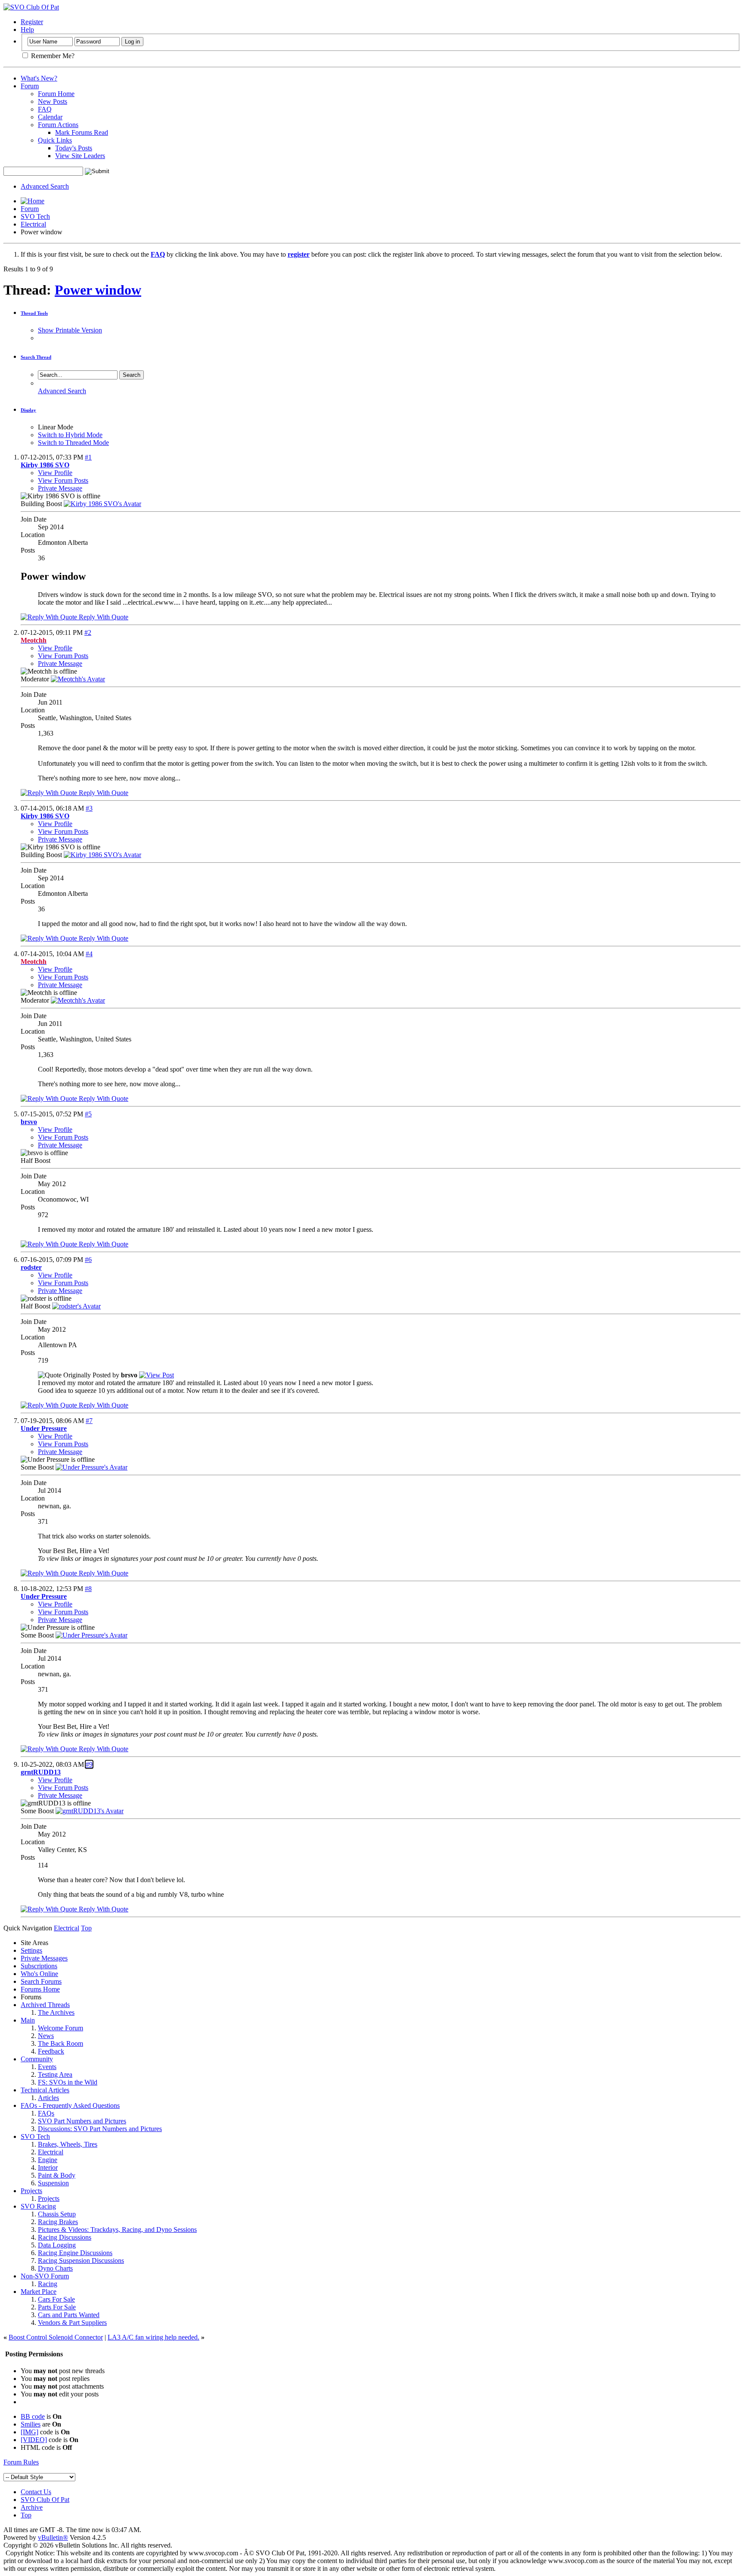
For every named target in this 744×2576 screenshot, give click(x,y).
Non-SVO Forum (45, 2276)
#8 (88, 1589)
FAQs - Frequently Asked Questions (70, 2105)
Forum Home (56, 94)
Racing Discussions (65, 2237)
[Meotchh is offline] (78, 679)
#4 (89, 954)
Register (32, 22)
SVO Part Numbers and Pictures (82, 2121)
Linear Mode (56, 427)
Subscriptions (39, 1966)
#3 (89, 808)
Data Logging (57, 2245)
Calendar (50, 117)
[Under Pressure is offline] (91, 1467)
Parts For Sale (57, 2307)
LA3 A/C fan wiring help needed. (153, 2337)
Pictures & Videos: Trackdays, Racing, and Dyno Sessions (117, 2230)
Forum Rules (21, 2462)
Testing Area (55, 2074)
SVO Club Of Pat (45, 2500)
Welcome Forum (60, 2028)
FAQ (45, 109)
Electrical (33, 224)
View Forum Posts (63, 480)
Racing (48, 2284)
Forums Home (40, 1989)
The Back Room (60, 2043)
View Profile (55, 473)
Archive (32, 2507)
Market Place (39, 2292)
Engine (48, 2160)
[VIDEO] (34, 2440)
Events (47, 2067)
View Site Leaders (80, 156)
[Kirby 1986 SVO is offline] (102, 504)
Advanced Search (45, 186)
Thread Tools (34, 313)
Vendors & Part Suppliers (72, 2323)
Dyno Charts (55, 2268)
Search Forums (41, 1981)
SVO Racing (38, 2206)
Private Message (60, 488)
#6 (88, 1260)
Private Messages (44, 1958)
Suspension (53, 2183)
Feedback (51, 2051)
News (46, 2036)
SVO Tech (35, 216)
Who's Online (39, 1974)
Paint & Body (57, 2175)
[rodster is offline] (76, 1306)
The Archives (56, 2012)
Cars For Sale (56, 2299)
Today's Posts (74, 148)
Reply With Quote (103, 617)
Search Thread (36, 357)
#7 (89, 1421)
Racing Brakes (58, 2222)
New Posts (53, 101)
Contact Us (36, 2492)
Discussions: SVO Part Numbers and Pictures (100, 2129)
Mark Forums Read (82, 132)
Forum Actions (58, 125)
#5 (88, 1114)
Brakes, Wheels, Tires (68, 2144)
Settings (31, 1950)
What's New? (39, 78)
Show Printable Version (70, 330)
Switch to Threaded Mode (73, 443)
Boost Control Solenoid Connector (56, 2337)
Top (86, 1928)
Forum (30, 86)
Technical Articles (45, 2090)
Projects (31, 2191)
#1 (88, 457)
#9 (89, 1764)
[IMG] (29, 2432)
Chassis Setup (57, 2214)
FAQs (46, 2113)
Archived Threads (45, 2005)
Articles (48, 2098)
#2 (88, 632)
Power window (98, 290)
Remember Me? (52, 56)
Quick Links (55, 140)
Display (28, 410)
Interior (48, 2167)
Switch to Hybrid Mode (70, 435)
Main (28, 2020)
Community (37, 2059)
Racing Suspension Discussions (81, 2261)
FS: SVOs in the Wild (68, 2082)
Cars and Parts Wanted (69, 2315)
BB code (33, 2416)
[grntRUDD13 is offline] (90, 1811)
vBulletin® (53, 2537)
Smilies (31, 2424)
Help (27, 30)
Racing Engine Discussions (75, 2253)
